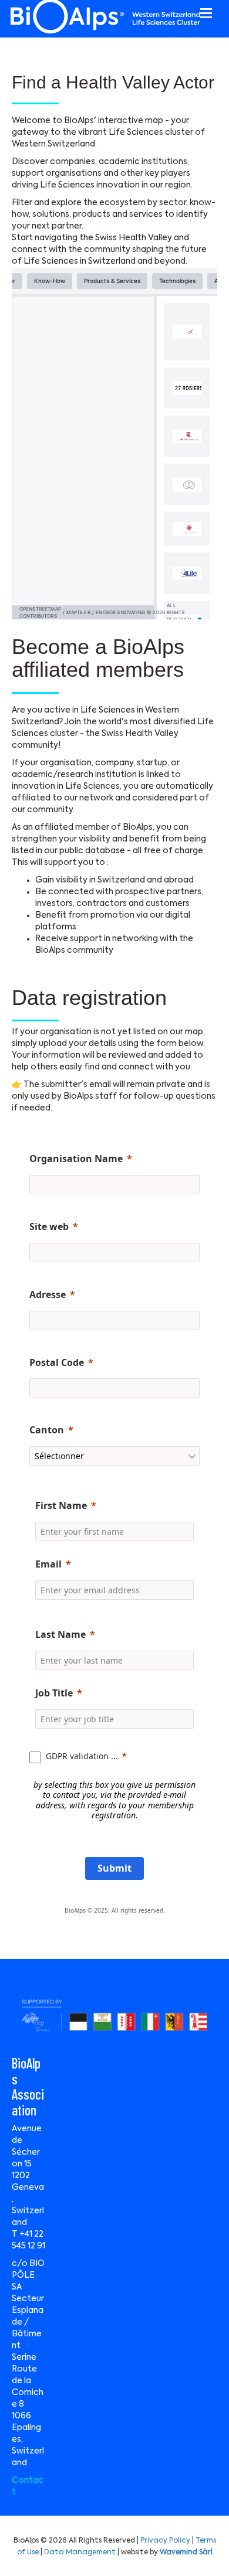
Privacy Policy (165, 2541)
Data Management (80, 2553)
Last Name (60, 1634)
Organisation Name (76, 1158)
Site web (49, 1226)
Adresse (48, 1294)
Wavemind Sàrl (186, 2553)
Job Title (54, 1693)
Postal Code (57, 1362)
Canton (47, 1430)
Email (48, 1564)
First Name (61, 1505)
